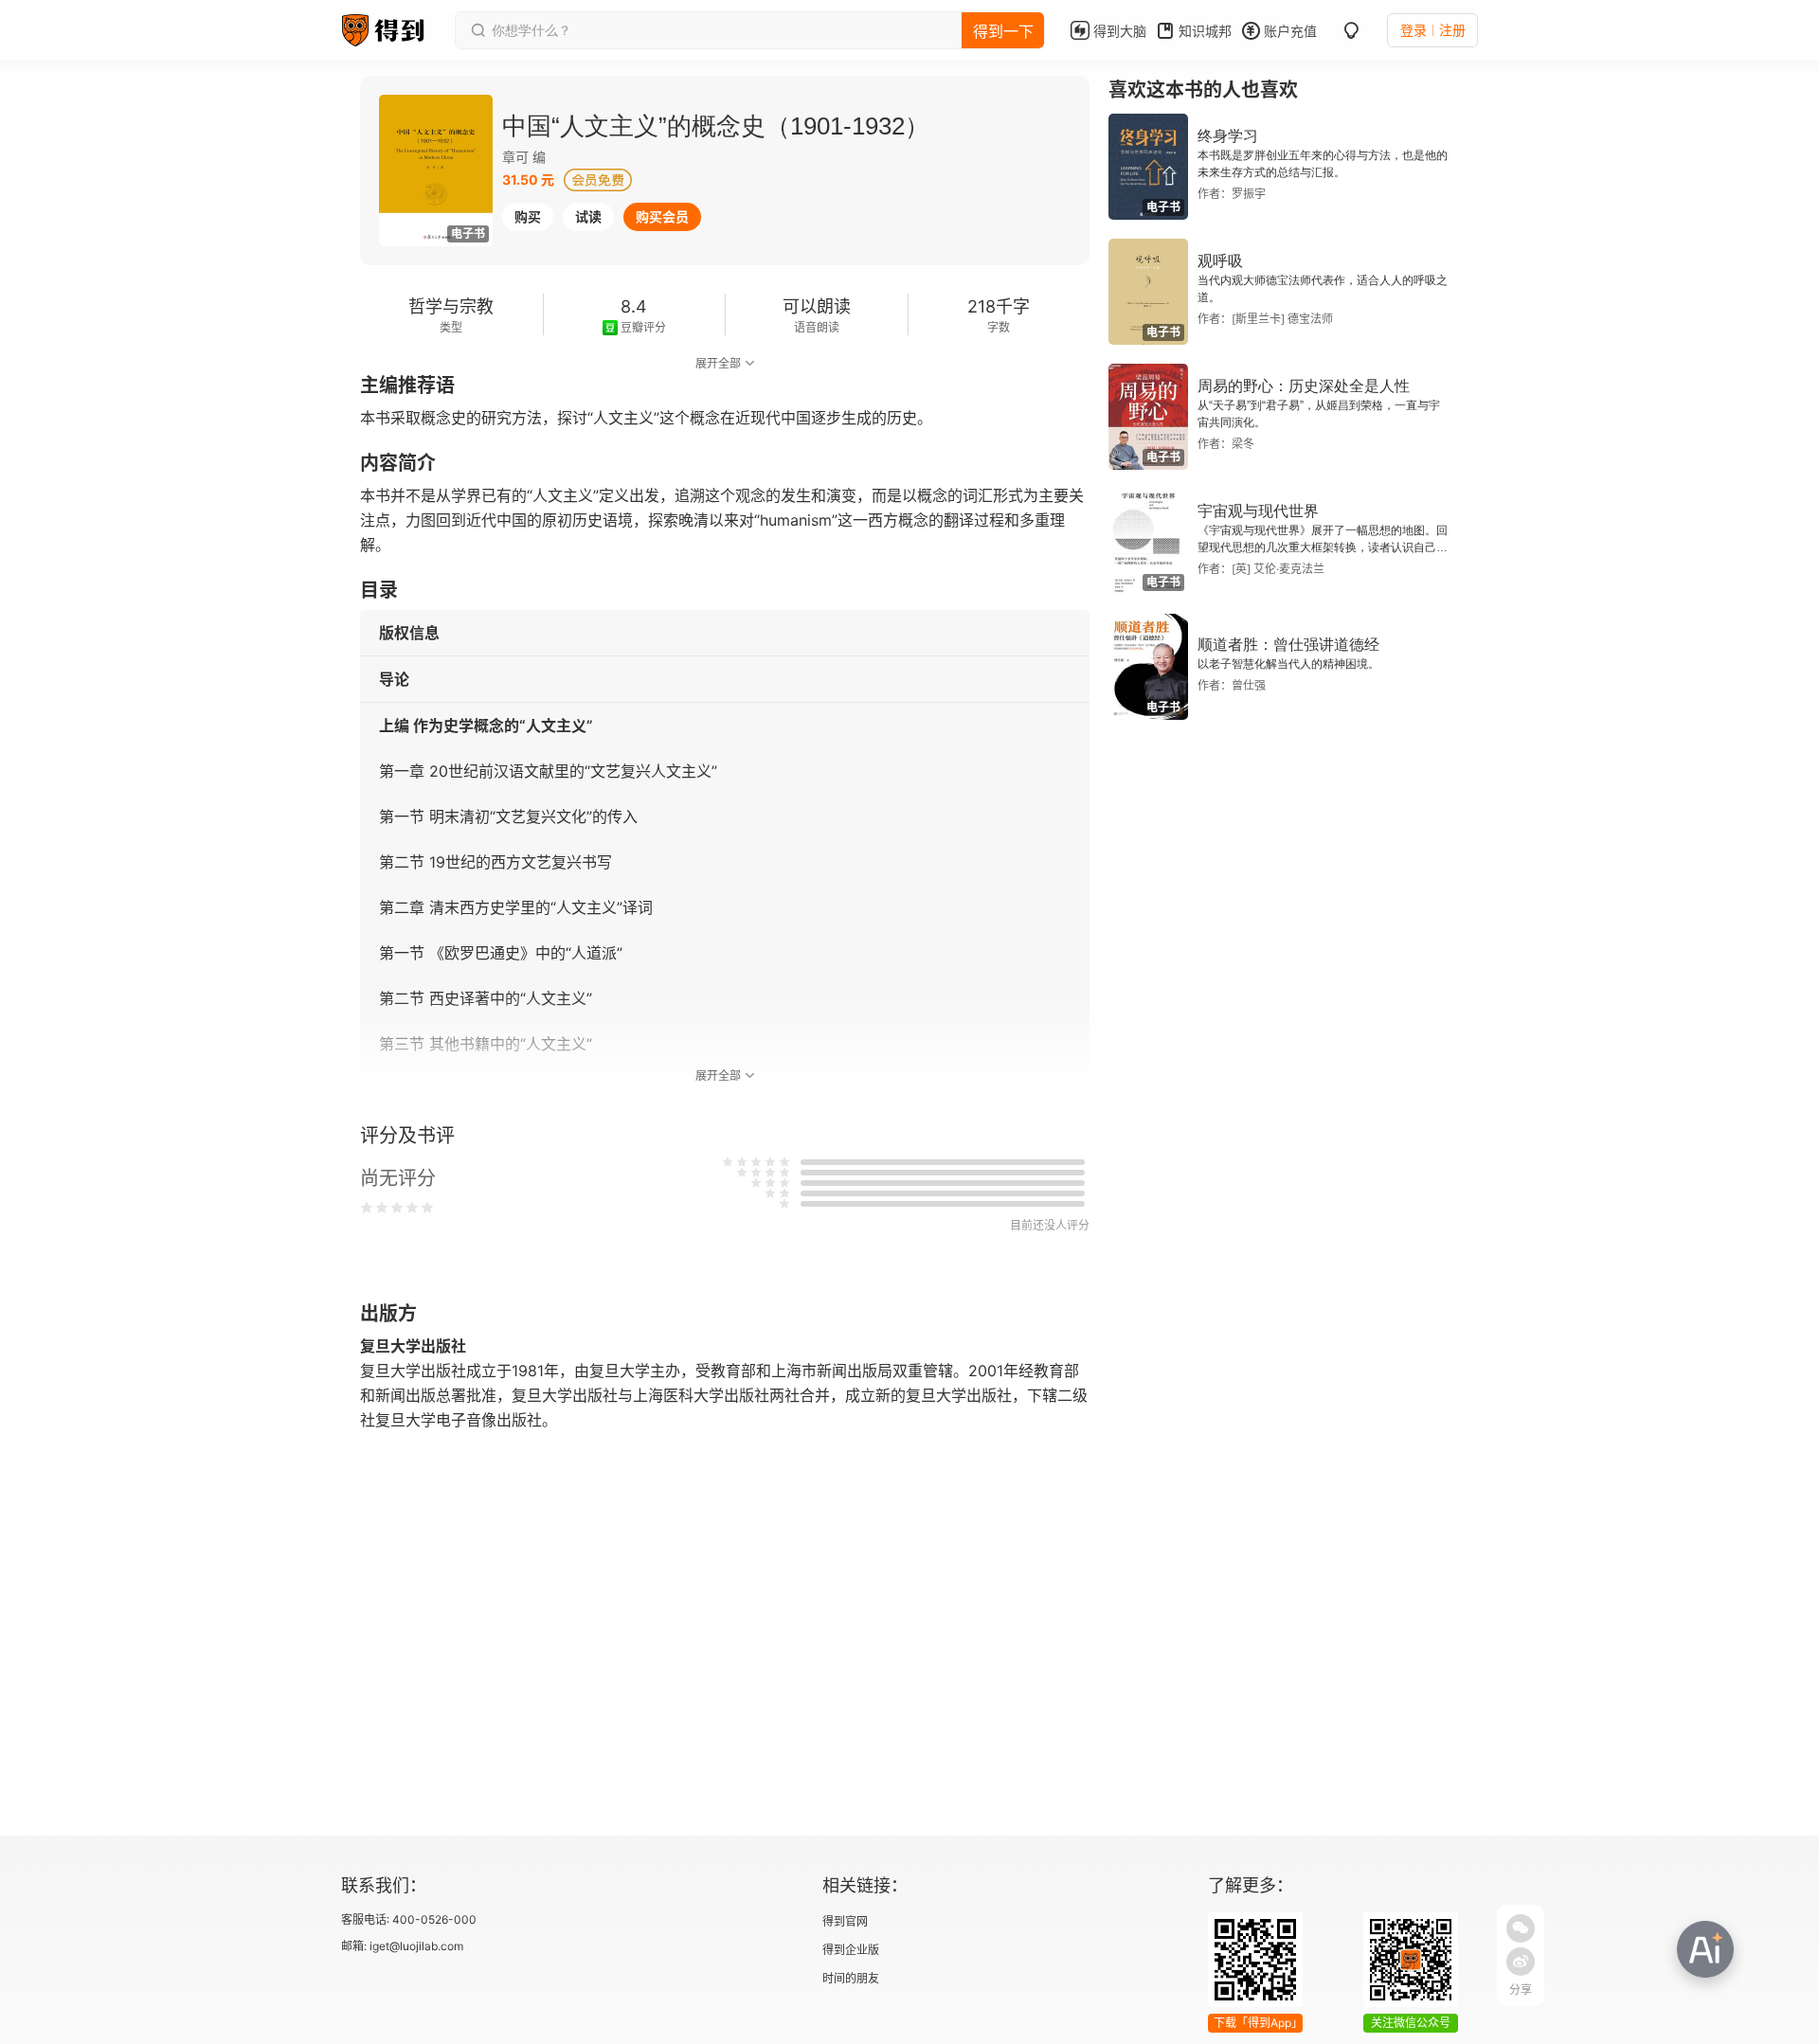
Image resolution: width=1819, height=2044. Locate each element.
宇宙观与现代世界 (1258, 511)
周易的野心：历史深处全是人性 (1304, 386)
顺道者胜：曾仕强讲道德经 (1288, 645)
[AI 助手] (1705, 1949)
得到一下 (1003, 31)
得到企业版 (851, 1950)
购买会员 (662, 216)
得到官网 (845, 1921)
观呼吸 (1220, 261)
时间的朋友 (851, 1978)
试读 (588, 216)
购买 (528, 216)
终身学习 (1228, 136)
